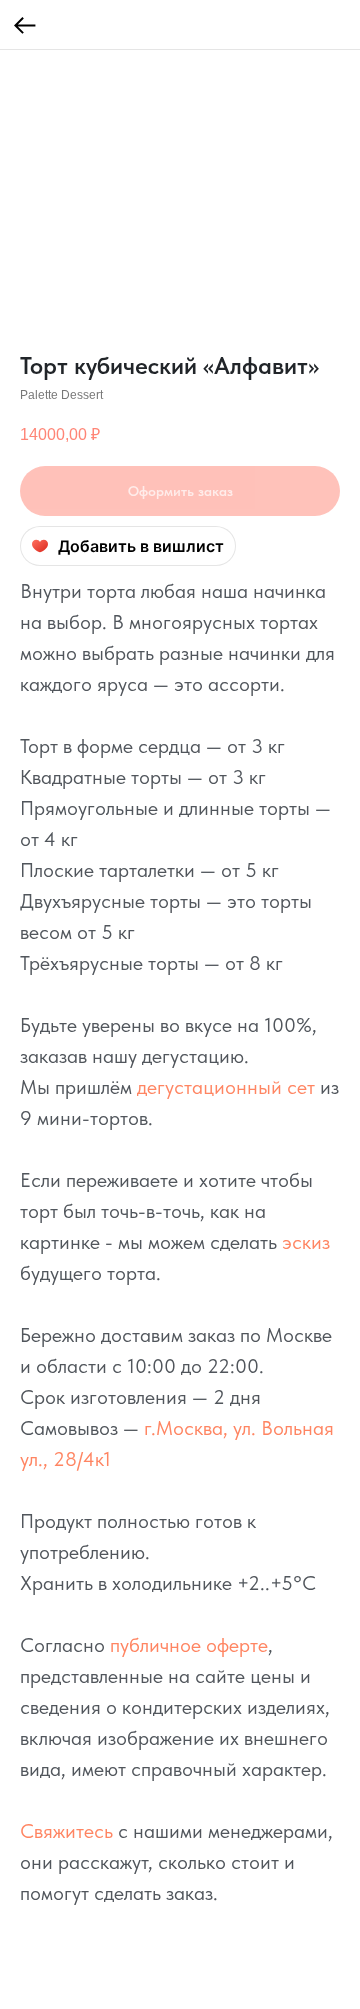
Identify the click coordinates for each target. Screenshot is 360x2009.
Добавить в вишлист (141, 546)
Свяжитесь (66, 1831)
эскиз (306, 1242)
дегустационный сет (226, 1087)
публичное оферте (189, 1645)
